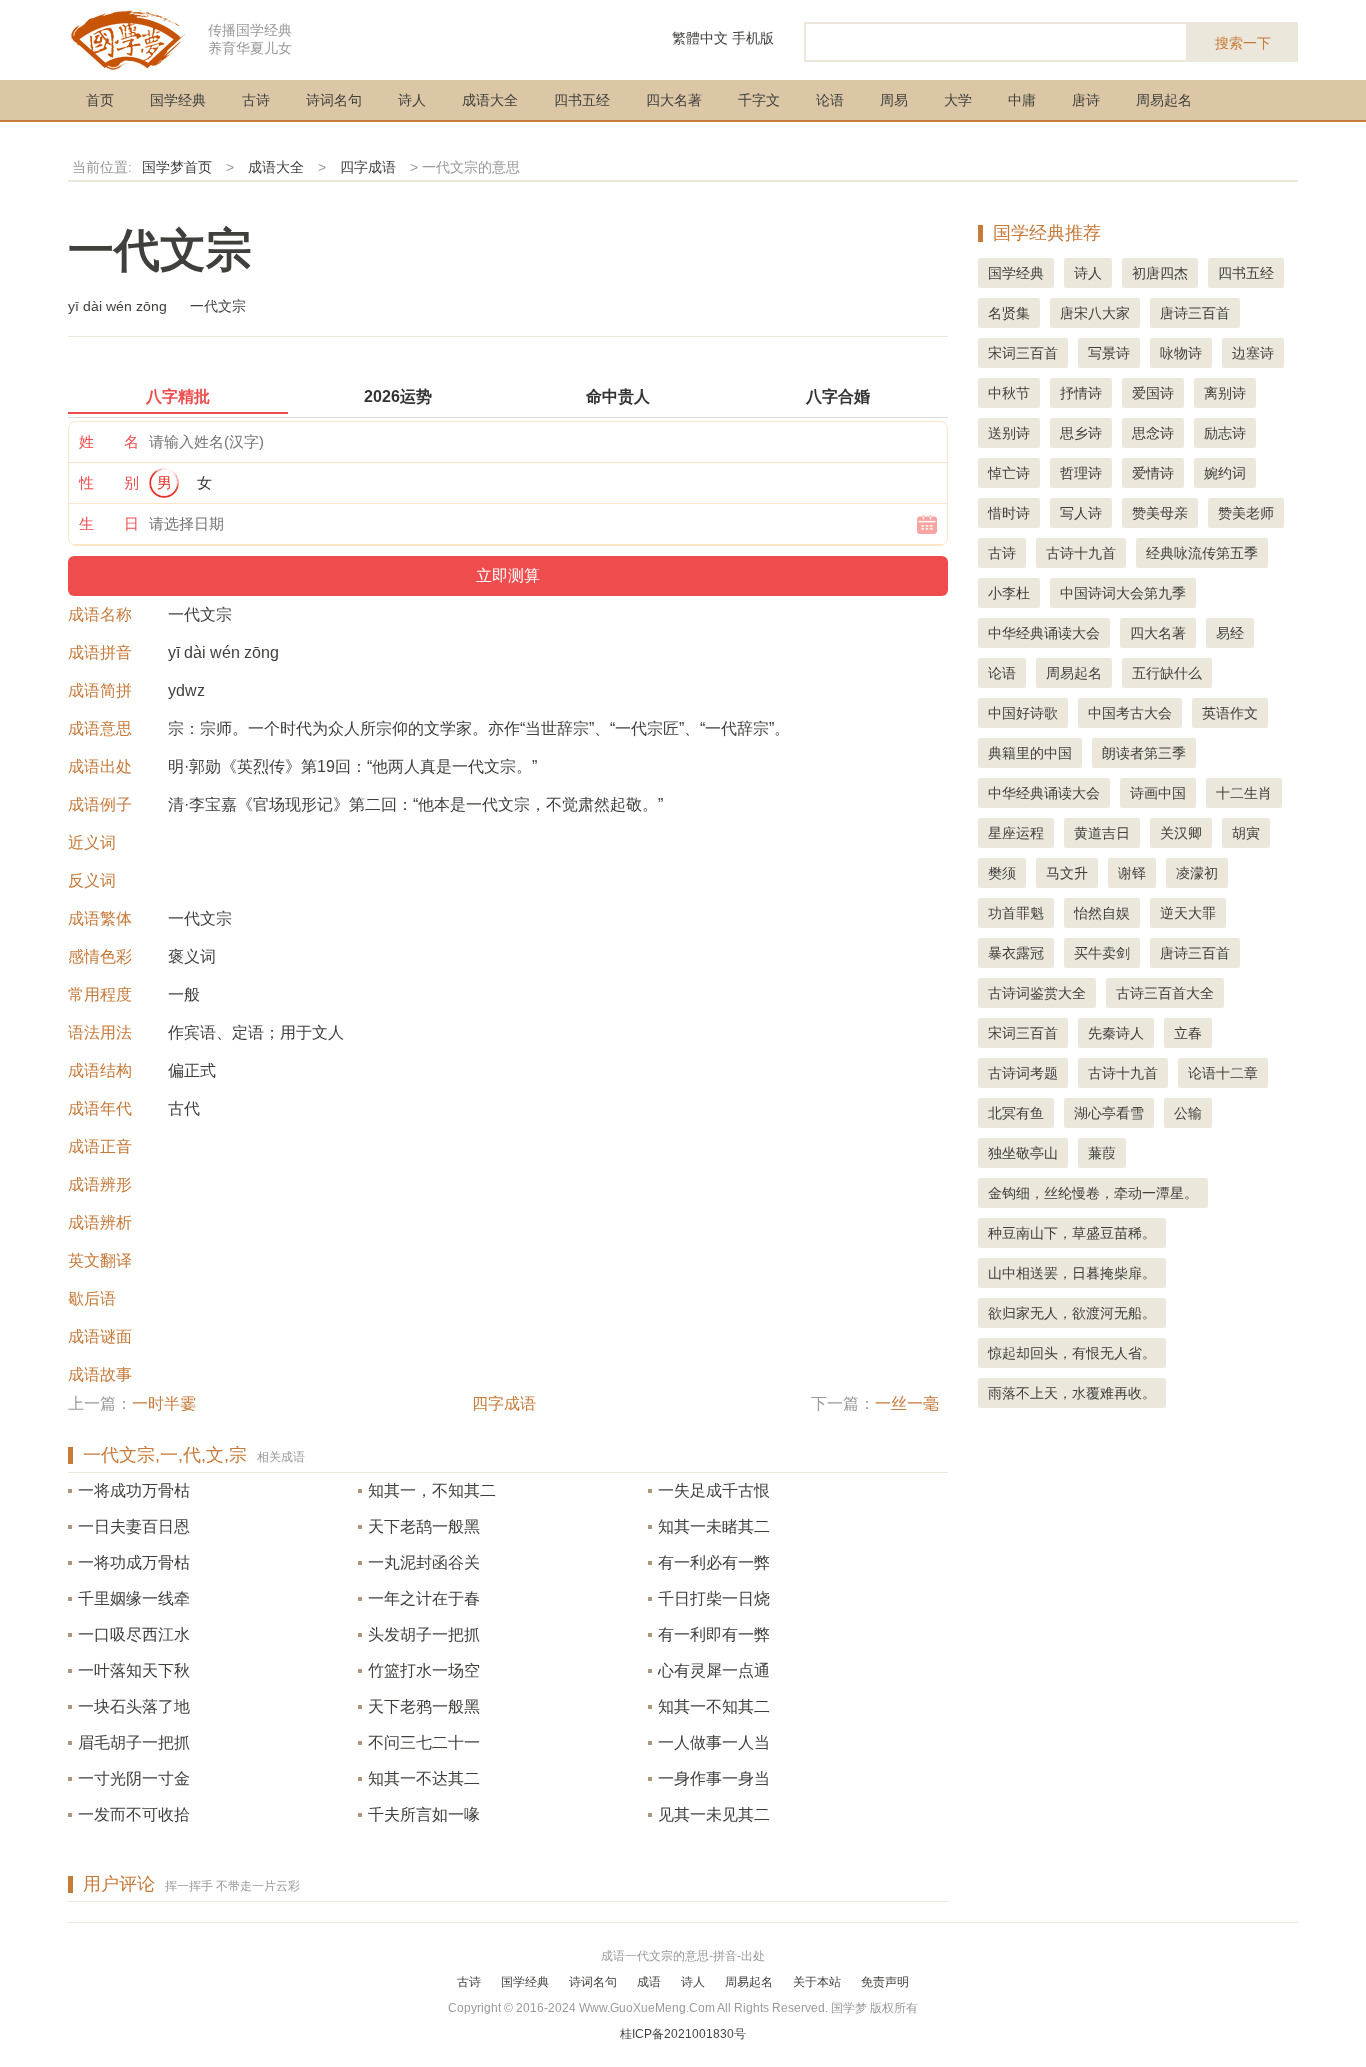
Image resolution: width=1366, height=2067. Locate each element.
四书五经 (582, 100)
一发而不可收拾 (134, 1814)
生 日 (109, 523)
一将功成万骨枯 (134, 1562)
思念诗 (1153, 433)
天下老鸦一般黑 (424, 1706)
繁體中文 (700, 38)
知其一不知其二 (714, 1706)
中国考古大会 (1130, 713)
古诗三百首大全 (1165, 993)
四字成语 (368, 167)
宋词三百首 (1023, 353)
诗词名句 (334, 100)
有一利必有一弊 (714, 1562)
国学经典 (178, 100)
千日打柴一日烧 (714, 1598)
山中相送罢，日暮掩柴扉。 (1072, 1273)
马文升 (1067, 873)
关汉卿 (1181, 833)
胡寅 (1246, 833)
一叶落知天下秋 (134, 1670)
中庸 (1022, 100)
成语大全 (490, 100)
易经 (1230, 633)
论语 (830, 100)
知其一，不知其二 (432, 1490)
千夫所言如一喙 (424, 1814)
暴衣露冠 (1016, 953)
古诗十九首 (1081, 553)
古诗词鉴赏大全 (1037, 993)
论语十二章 (1223, 1073)
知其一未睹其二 (714, 1526)
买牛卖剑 (1102, 953)
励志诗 (1225, 433)
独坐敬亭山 (1023, 1153)
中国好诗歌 (1023, 713)
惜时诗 (1009, 513)
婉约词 (1225, 473)
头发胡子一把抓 (424, 1634)
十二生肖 (1244, 793)
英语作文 (1230, 713)
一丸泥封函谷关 (424, 1562)
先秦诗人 (1116, 1033)
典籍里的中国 (1030, 753)
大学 (958, 100)
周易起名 (1164, 100)
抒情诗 (1081, 393)
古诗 (256, 100)
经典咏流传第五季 (1202, 553)
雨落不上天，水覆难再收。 (1072, 1393)
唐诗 (1086, 100)
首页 (100, 100)
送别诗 (1009, 433)
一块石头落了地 (134, 1706)
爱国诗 (1153, 393)
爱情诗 (1153, 473)
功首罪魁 (1016, 913)
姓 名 (109, 441)
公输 (1188, 1113)
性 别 (109, 482)
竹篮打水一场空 (424, 1670)
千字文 (759, 100)
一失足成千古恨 (714, 1490)
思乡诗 (1081, 433)
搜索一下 (1243, 43)
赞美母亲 (1160, 513)
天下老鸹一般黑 (424, 1526)
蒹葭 (1102, 1153)
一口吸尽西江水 (134, 1634)
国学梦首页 (177, 167)
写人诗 (1081, 513)
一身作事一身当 (714, 1778)
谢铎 (1132, 873)
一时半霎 (164, 1403)
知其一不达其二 (424, 1778)
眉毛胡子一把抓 (134, 1742)
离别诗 (1225, 393)
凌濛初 (1197, 873)
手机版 (753, 38)
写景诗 (1109, 353)
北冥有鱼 (1016, 1113)
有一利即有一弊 (714, 1634)
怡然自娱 (1102, 913)
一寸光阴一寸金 (134, 1778)
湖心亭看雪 (1109, 1113)
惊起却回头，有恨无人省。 (1072, 1353)
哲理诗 (1081, 473)
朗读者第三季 (1144, 753)
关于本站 (817, 1982)
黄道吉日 (1102, 833)
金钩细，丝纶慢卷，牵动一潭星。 (1093, 1193)
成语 (649, 1982)
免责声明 (885, 1982)
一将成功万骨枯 (134, 1490)
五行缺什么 (1167, 673)
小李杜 (1009, 593)
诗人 (412, 100)
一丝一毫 (907, 1403)
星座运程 (1016, 833)
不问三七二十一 (424, 1742)
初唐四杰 (1160, 273)
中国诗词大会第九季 (1123, 593)
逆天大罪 (1188, 913)
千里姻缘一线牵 (134, 1598)
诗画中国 (1158, 793)
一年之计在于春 (424, 1598)
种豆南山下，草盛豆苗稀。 (1072, 1233)
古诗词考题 (1023, 1073)
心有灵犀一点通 (714, 1670)
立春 (1188, 1033)
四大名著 (674, 100)
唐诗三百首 (1195, 313)
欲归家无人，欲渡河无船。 (1072, 1313)
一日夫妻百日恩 (134, 1526)
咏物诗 (1181, 353)
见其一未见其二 (714, 1814)
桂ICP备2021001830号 (683, 2034)
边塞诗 (1253, 353)
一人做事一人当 (714, 1742)
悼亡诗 (1009, 473)
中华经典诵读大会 (1044, 633)
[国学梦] (128, 38)
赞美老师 (1246, 513)
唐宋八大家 (1095, 313)
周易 (894, 100)
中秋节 (1009, 393)
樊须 (1002, 873)
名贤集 (1009, 313)
